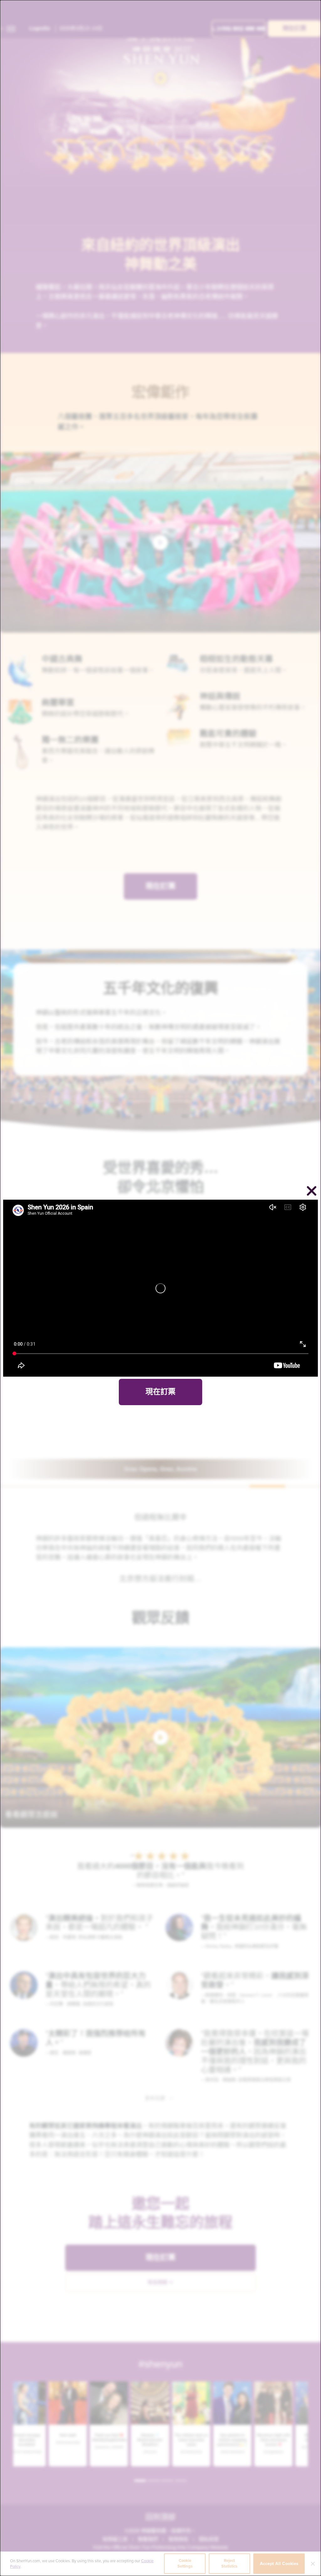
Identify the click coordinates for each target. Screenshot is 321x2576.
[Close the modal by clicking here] (312, 1192)
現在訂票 (160, 1392)
